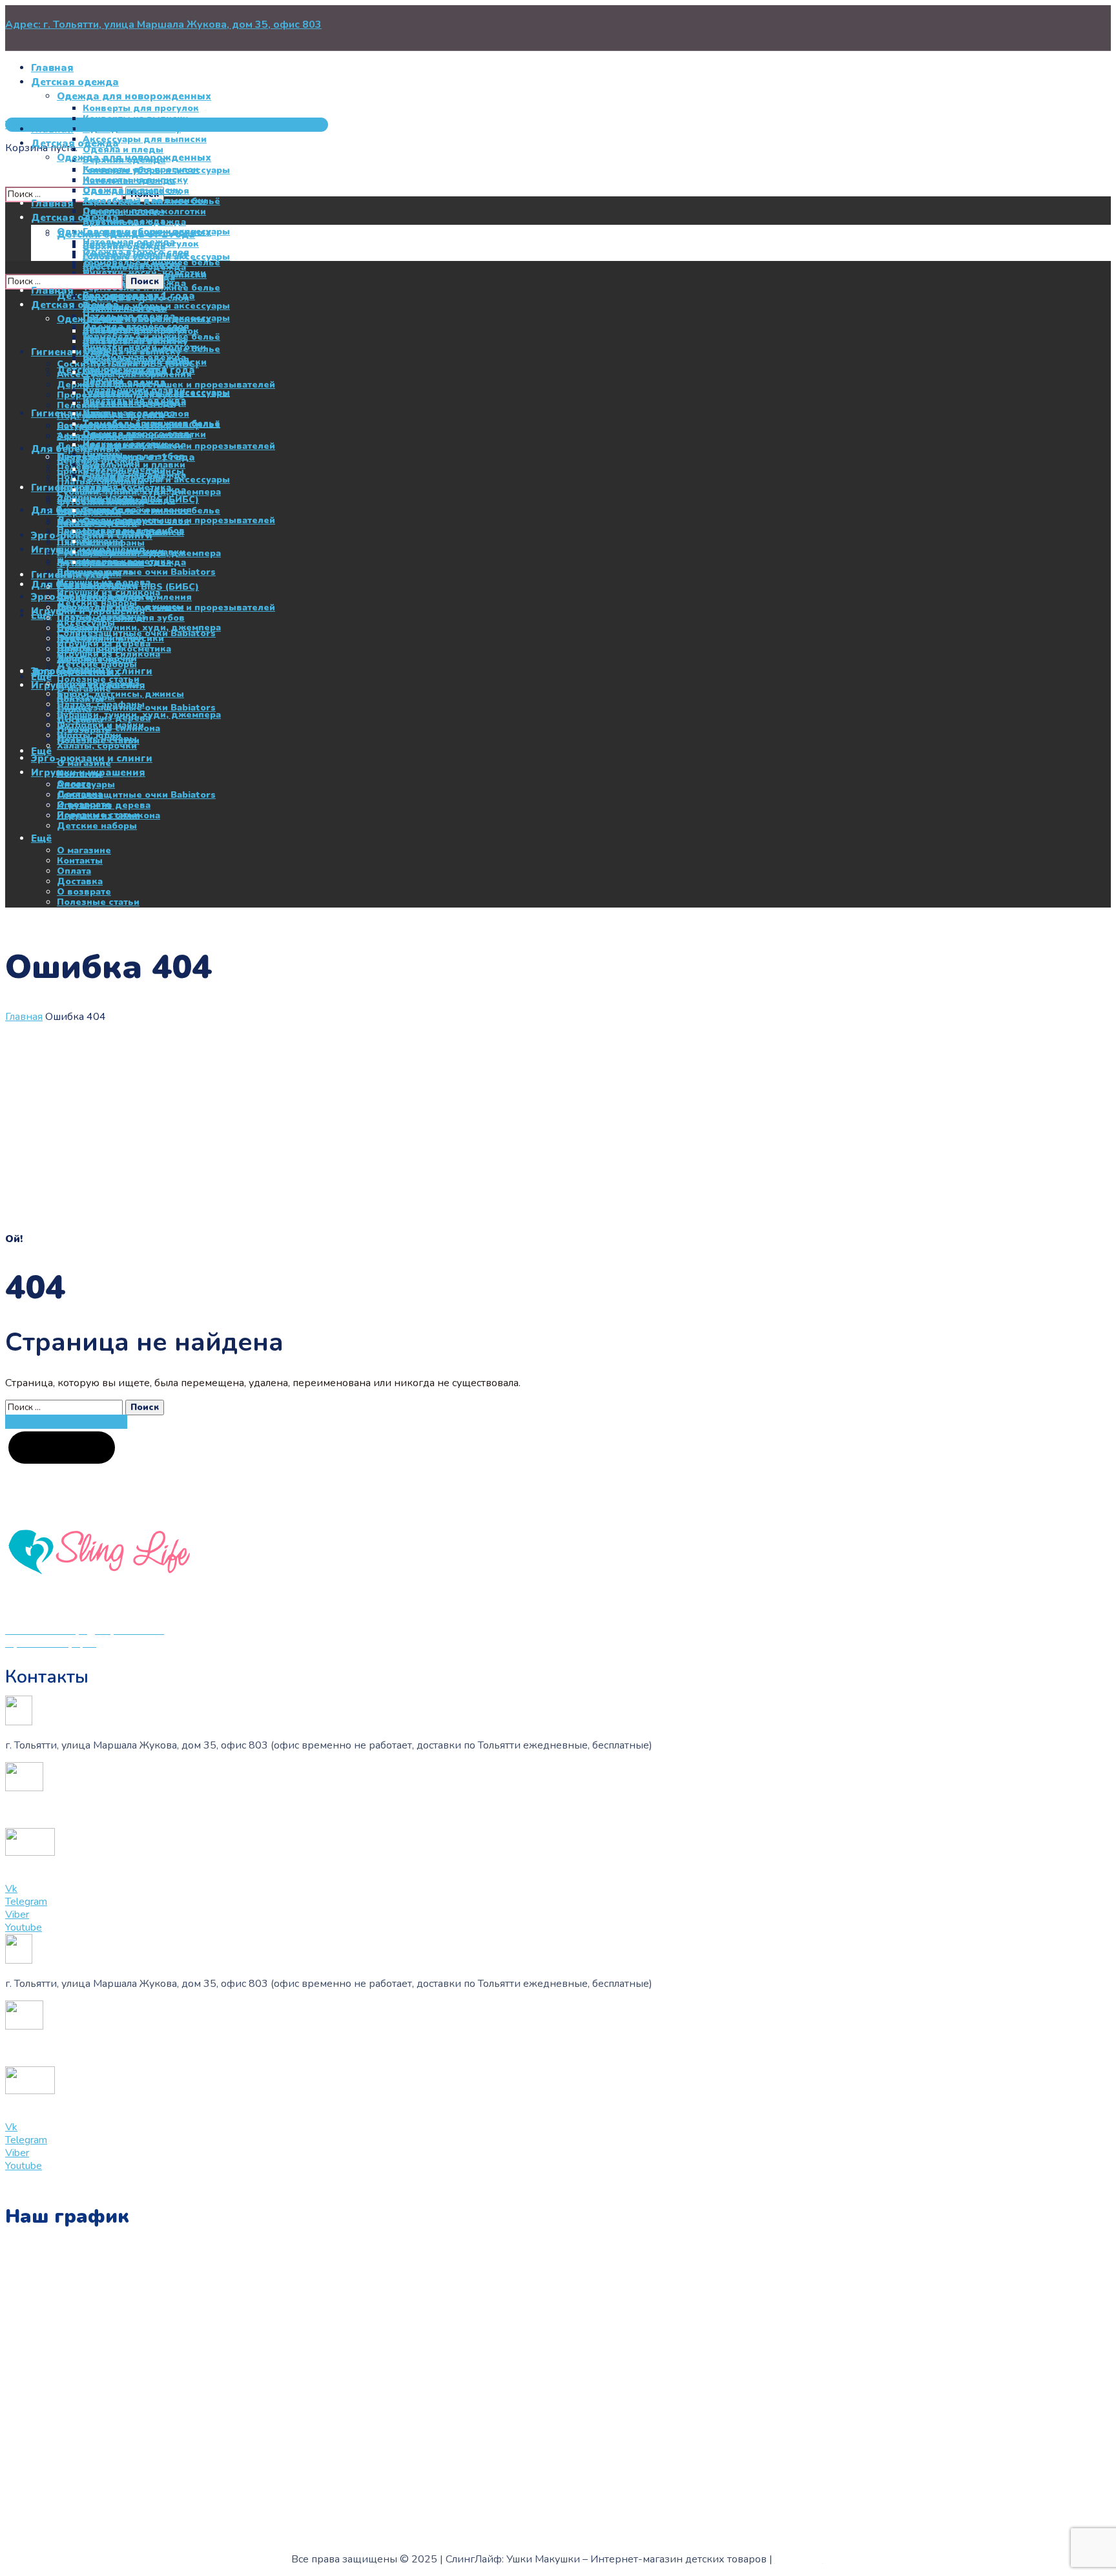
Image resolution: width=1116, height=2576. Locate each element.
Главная (24, 1017)
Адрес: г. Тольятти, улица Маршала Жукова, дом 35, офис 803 (163, 25)
